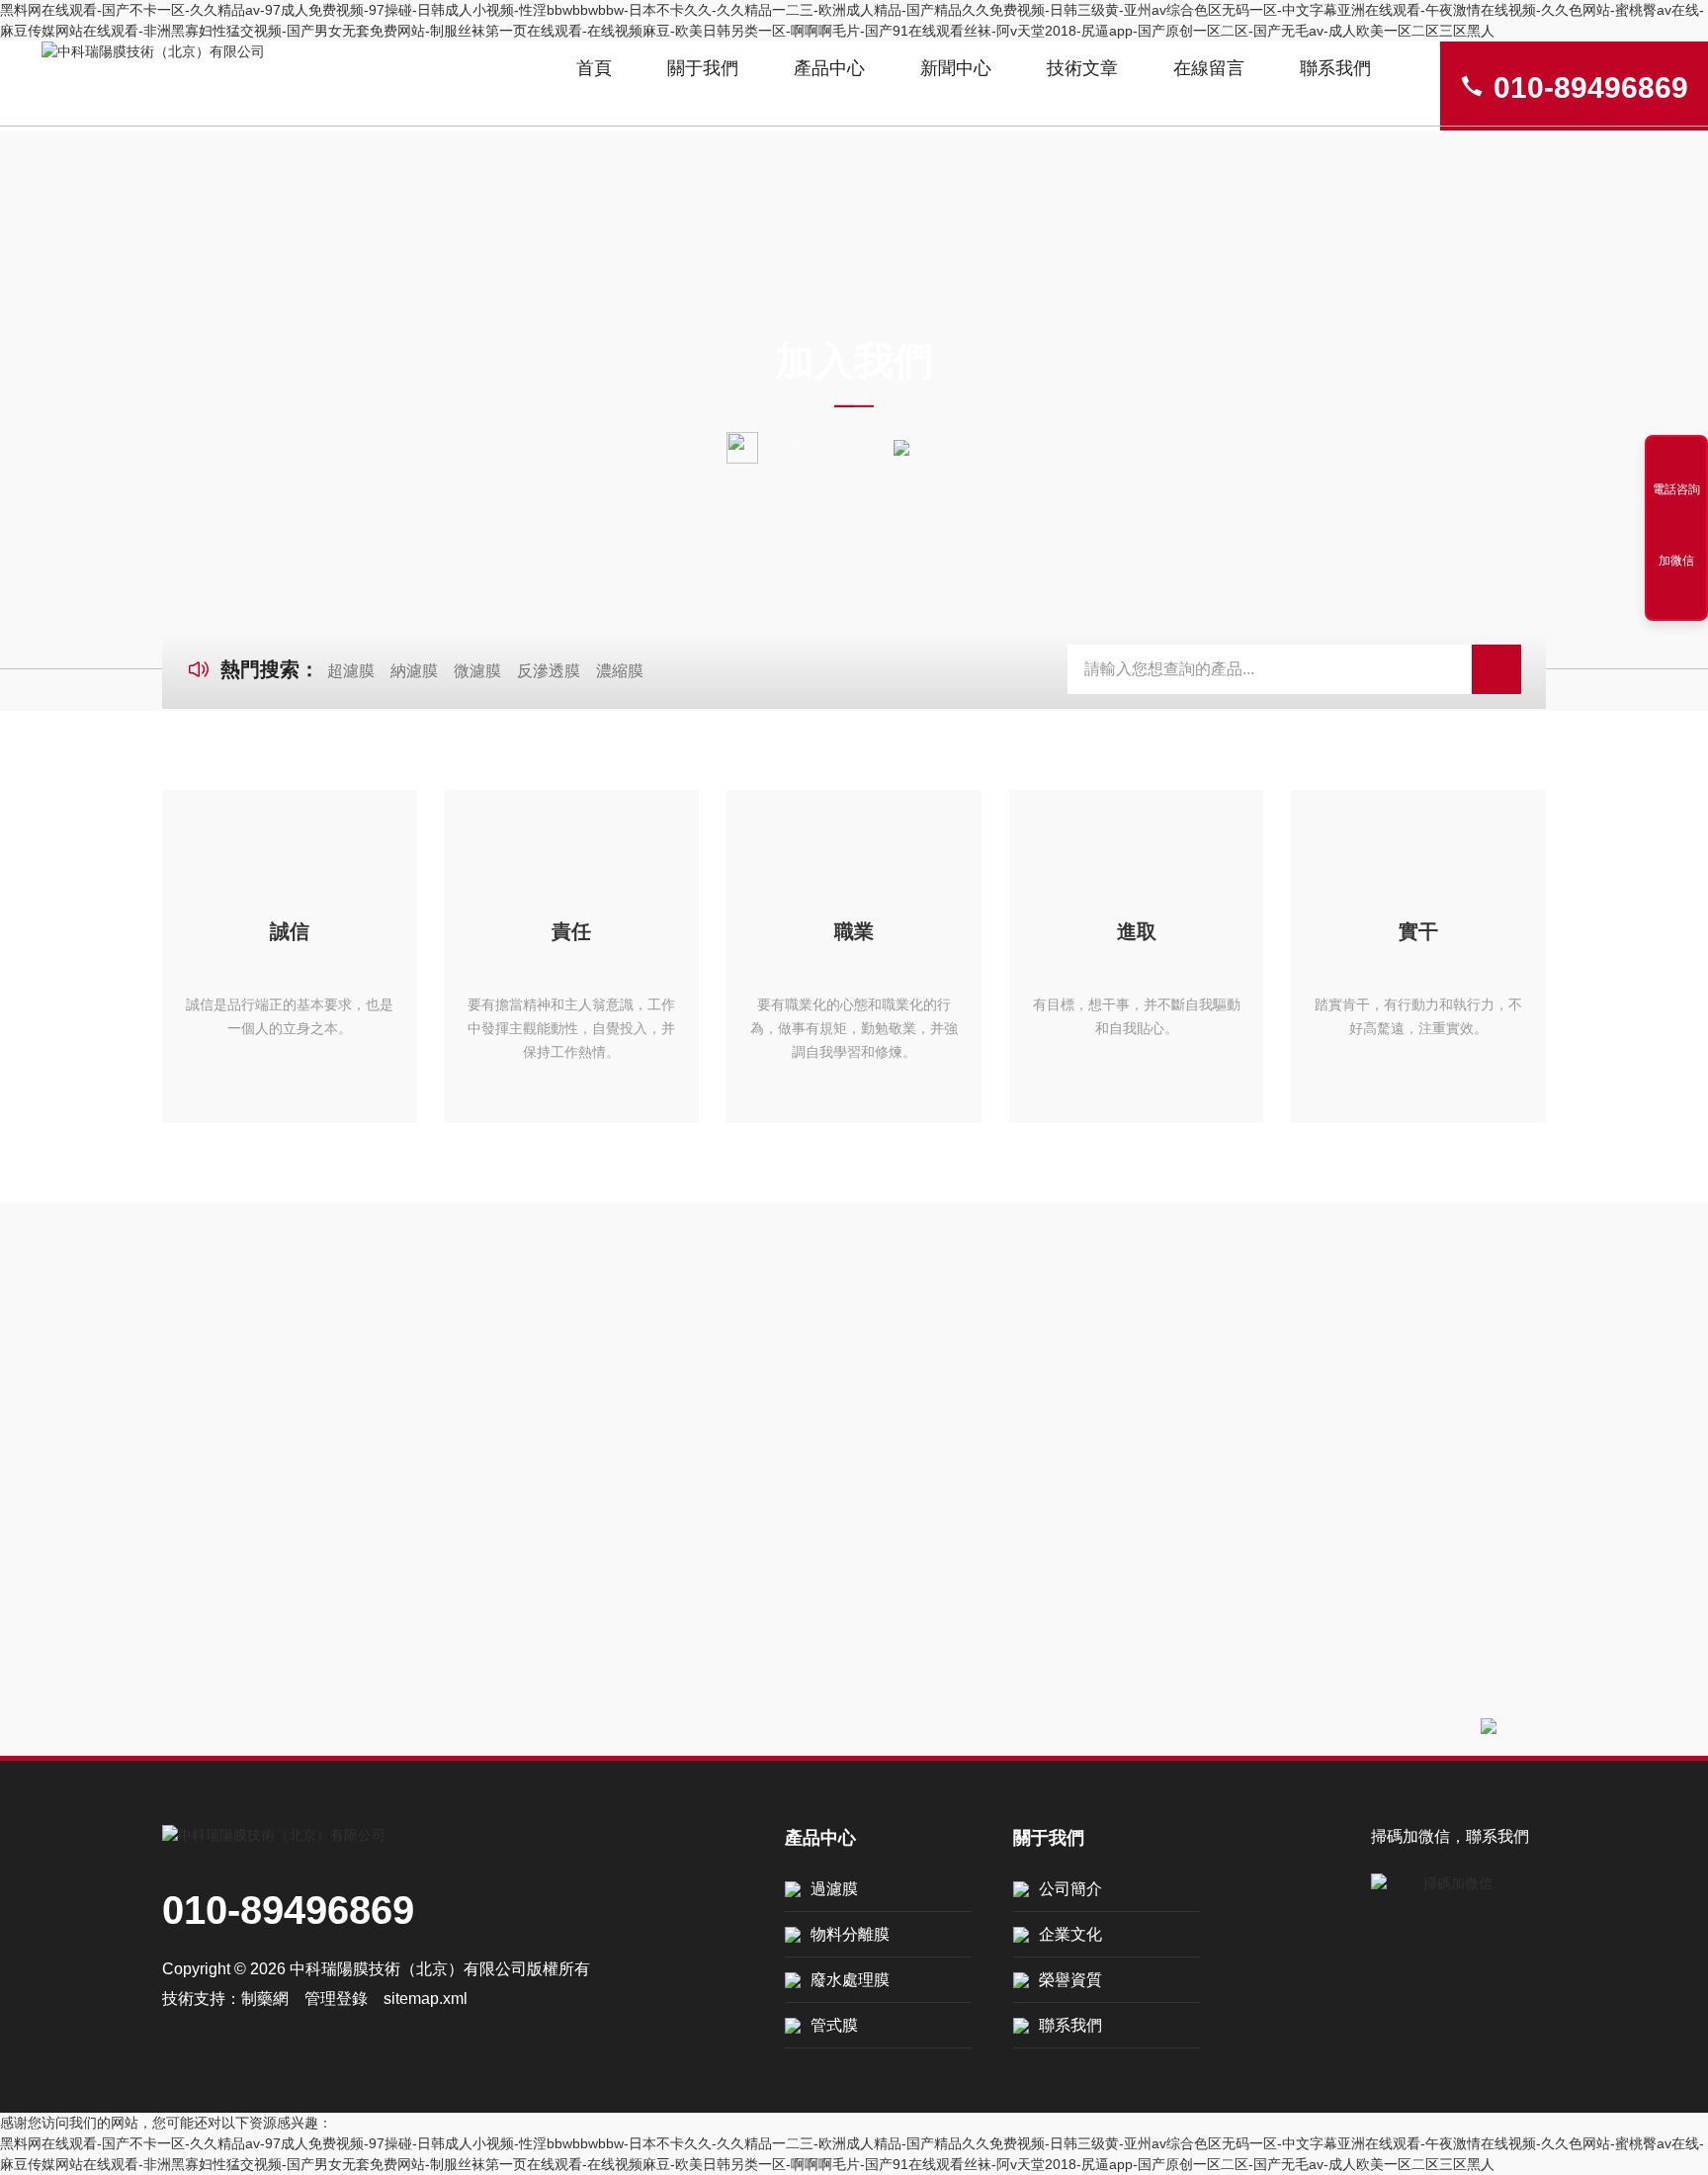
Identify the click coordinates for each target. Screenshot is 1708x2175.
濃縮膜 (620, 671)
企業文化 (1070, 1934)
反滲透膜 (549, 671)
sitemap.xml (426, 1999)
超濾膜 (351, 671)
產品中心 (829, 68)
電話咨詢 (1676, 489)
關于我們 (703, 68)
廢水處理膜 (850, 1980)
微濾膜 (477, 671)
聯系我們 (1335, 68)
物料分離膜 (850, 1934)
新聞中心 (956, 68)
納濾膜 (414, 671)
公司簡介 (1070, 1889)
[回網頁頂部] (1676, 599)
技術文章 (1082, 68)
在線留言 (1209, 68)
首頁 (594, 68)
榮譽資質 (1070, 1980)
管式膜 (834, 2025)
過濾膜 (834, 1889)
